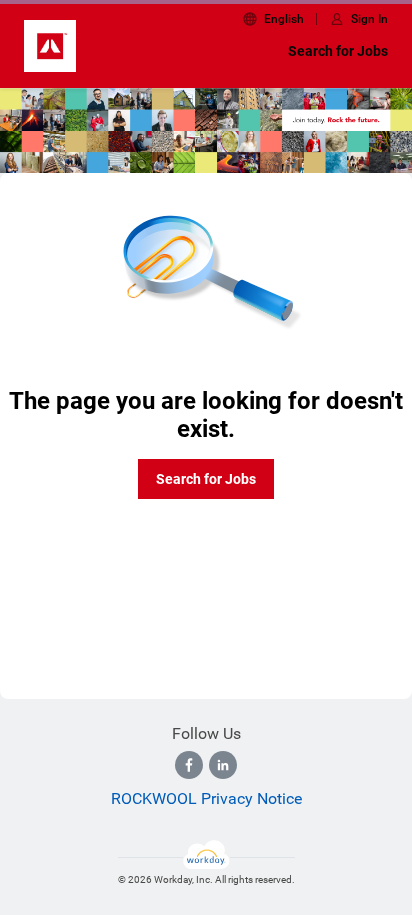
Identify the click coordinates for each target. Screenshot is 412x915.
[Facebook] (189, 765)
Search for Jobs (338, 51)
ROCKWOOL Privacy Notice (206, 798)
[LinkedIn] (223, 765)
